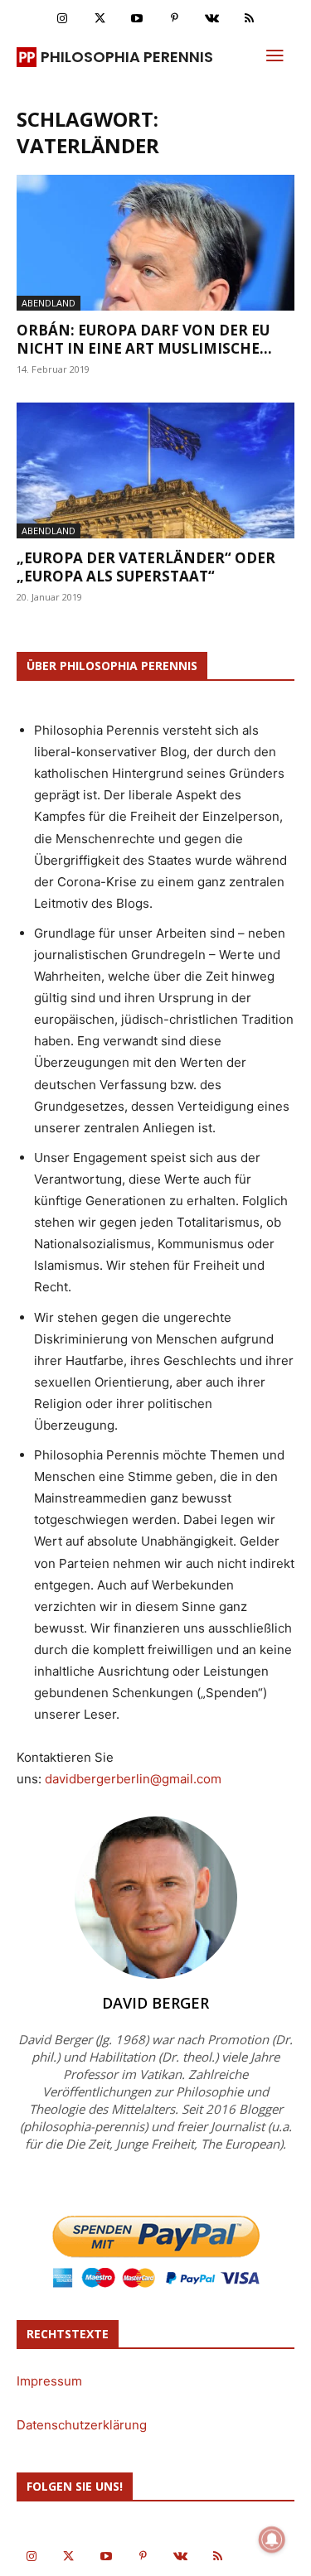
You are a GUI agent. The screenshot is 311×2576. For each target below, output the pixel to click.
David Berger (155, 2003)
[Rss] (249, 19)
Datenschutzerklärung (82, 2425)
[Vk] (212, 19)
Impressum (49, 2381)
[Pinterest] (175, 19)
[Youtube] (137, 19)
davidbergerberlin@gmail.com (133, 1779)
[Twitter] (100, 19)
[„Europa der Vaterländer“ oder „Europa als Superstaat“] (155, 470)
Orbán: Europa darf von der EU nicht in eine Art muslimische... (144, 339)
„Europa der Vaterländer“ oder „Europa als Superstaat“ (146, 567)
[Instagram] (63, 19)
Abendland (49, 303)
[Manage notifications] (272, 2540)
